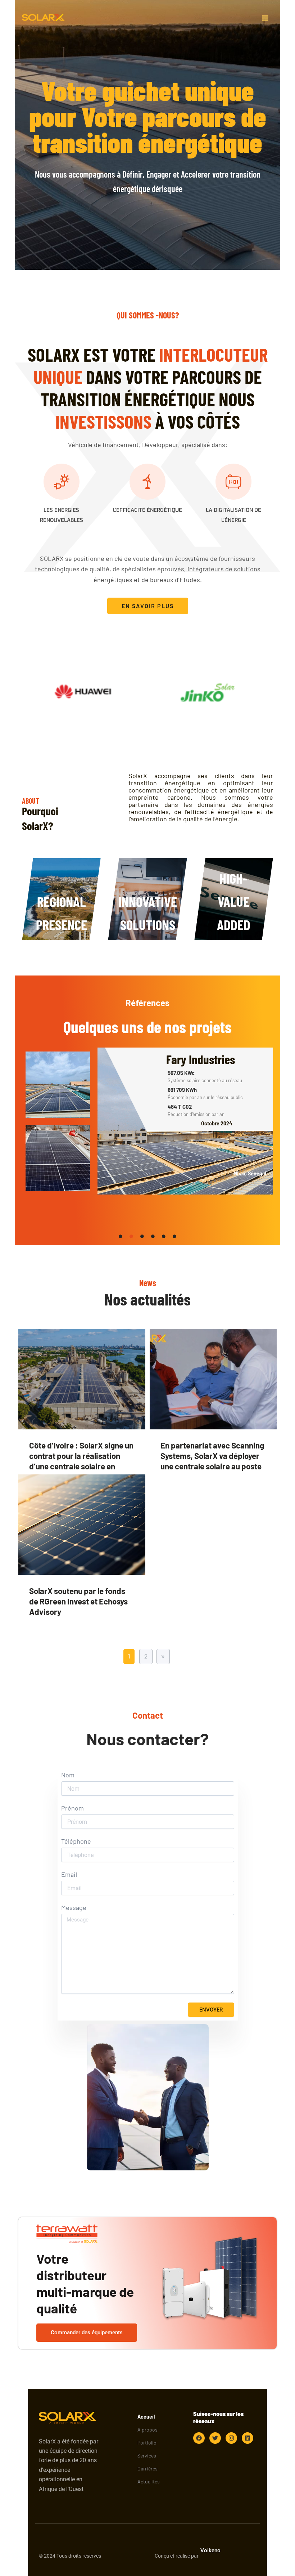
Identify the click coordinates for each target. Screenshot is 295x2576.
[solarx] (44, 18)
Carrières (147, 2468)
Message (74, 1908)
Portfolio (147, 2443)
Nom (68, 1775)
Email (69, 1874)
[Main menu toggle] (265, 18)
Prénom (72, 1808)
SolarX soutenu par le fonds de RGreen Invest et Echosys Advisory (78, 1601)
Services (147, 2456)
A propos (147, 2430)
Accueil (146, 2417)
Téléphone (76, 1841)
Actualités (149, 2481)
